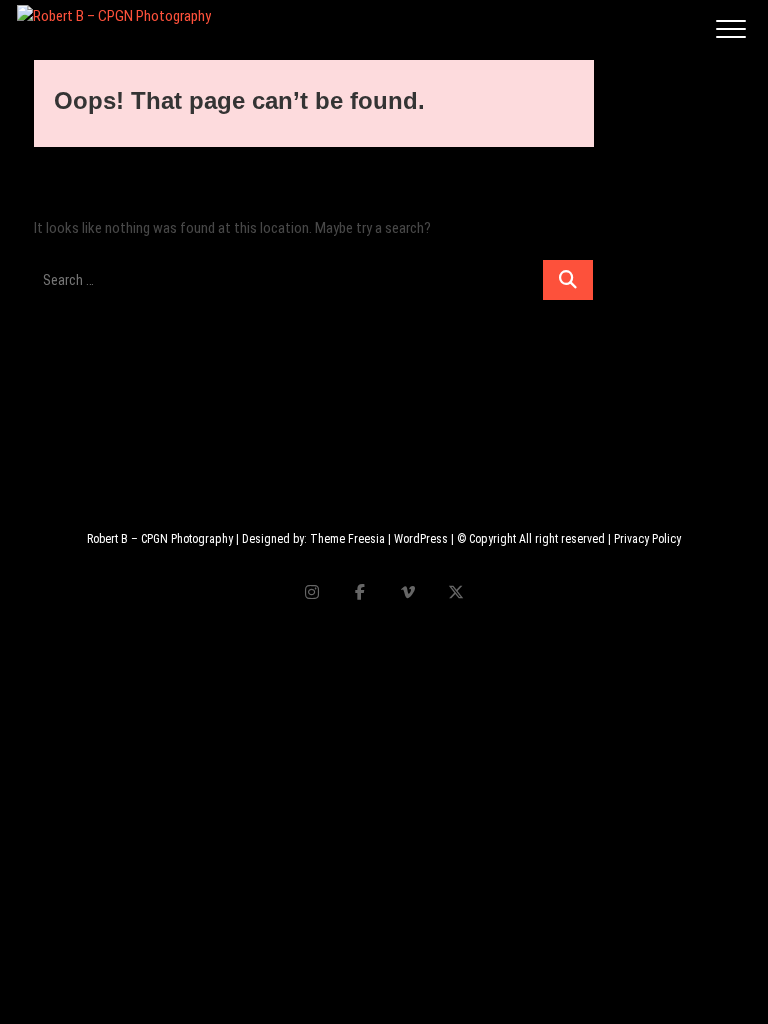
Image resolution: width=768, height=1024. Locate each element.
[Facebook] (359, 592)
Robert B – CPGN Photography (160, 539)
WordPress (421, 539)
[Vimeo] (407, 592)
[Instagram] (311, 592)
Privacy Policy (647, 539)
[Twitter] (455, 592)
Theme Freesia (347, 539)
